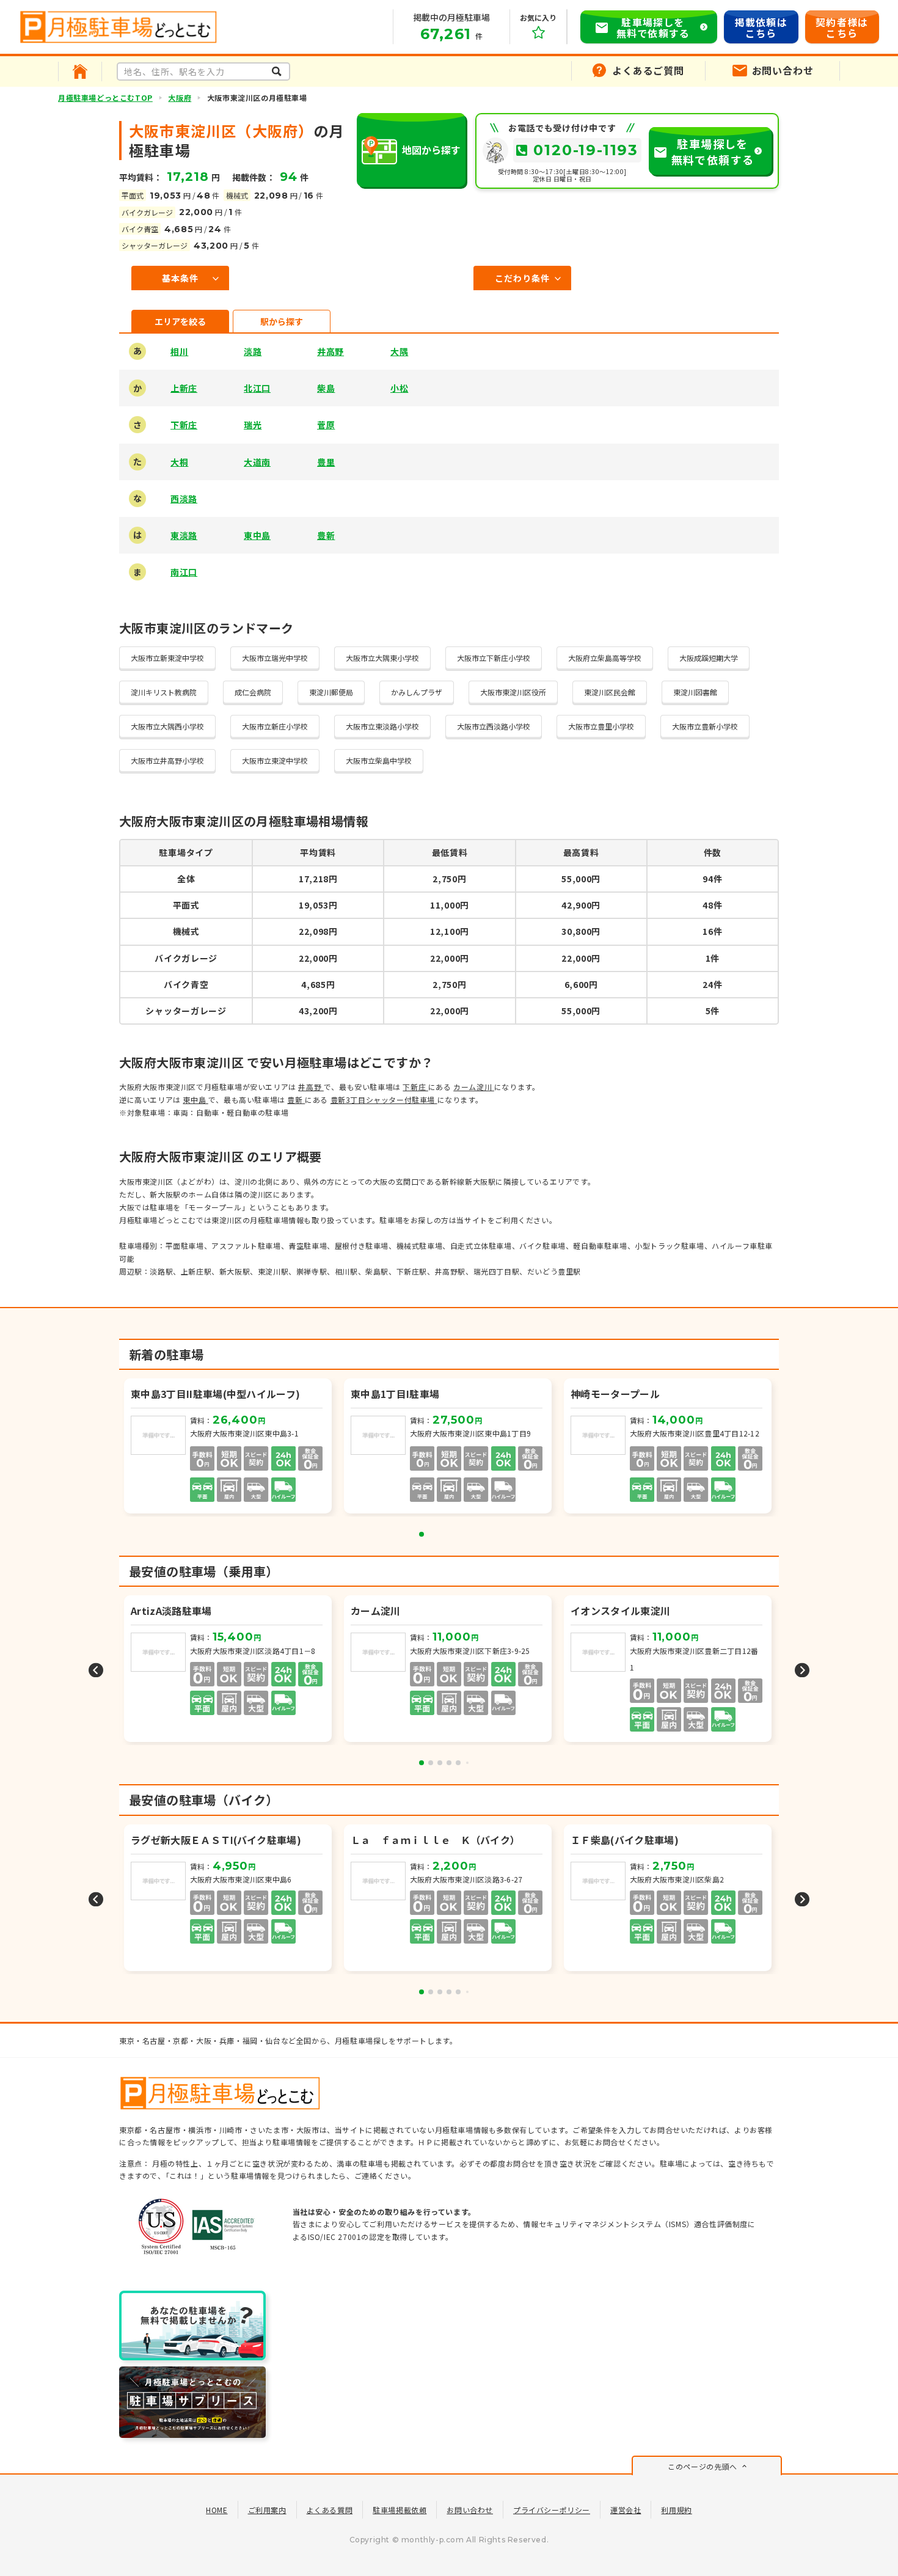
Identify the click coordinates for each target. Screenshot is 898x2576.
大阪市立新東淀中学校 (167, 658)
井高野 (330, 351)
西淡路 (184, 499)
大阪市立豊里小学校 (601, 726)
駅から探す (282, 321)
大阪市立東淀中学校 (275, 760)
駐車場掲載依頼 (400, 2510)
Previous (96, 1670)
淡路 (253, 351)
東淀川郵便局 (331, 692)
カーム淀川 (474, 1087)
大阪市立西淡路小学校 (494, 726)
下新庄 (184, 425)
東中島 (257, 535)
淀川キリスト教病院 (164, 692)
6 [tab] (467, 1763)
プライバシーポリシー (552, 2510)
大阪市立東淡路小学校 (382, 726)
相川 (179, 351)
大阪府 (180, 97)
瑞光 (253, 425)
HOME (217, 2510)
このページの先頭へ (702, 2466)
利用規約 (676, 2510)
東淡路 (184, 535)
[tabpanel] (229, 1447)
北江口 (257, 388)
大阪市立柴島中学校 (379, 760)
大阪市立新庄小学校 (275, 726)
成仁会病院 (253, 692)
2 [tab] (431, 1763)
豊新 (326, 535)
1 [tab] (422, 1534)
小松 (399, 388)
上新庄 (184, 388)
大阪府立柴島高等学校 (605, 658)
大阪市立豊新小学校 (705, 726)
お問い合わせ (470, 2510)
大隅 (399, 351)
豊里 (326, 462)
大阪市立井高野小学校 (167, 760)
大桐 (179, 462)
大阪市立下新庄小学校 (494, 658)
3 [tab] (440, 1763)
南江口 (184, 572)
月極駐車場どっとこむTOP (105, 97)
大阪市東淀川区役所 (513, 692)
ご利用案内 (267, 2510)
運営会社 (626, 2510)
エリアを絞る (180, 321)
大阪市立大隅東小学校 (382, 658)
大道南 (257, 462)
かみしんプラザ (417, 692)
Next (802, 1670)
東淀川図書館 (695, 692)
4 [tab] (449, 1763)
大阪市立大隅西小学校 (167, 726)
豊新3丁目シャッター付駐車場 (384, 1100)
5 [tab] (458, 1763)
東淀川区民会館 (610, 692)
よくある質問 (330, 2510)
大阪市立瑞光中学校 (275, 658)
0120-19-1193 (586, 150)
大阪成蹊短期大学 (709, 658)
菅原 (326, 425)
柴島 (326, 388)
